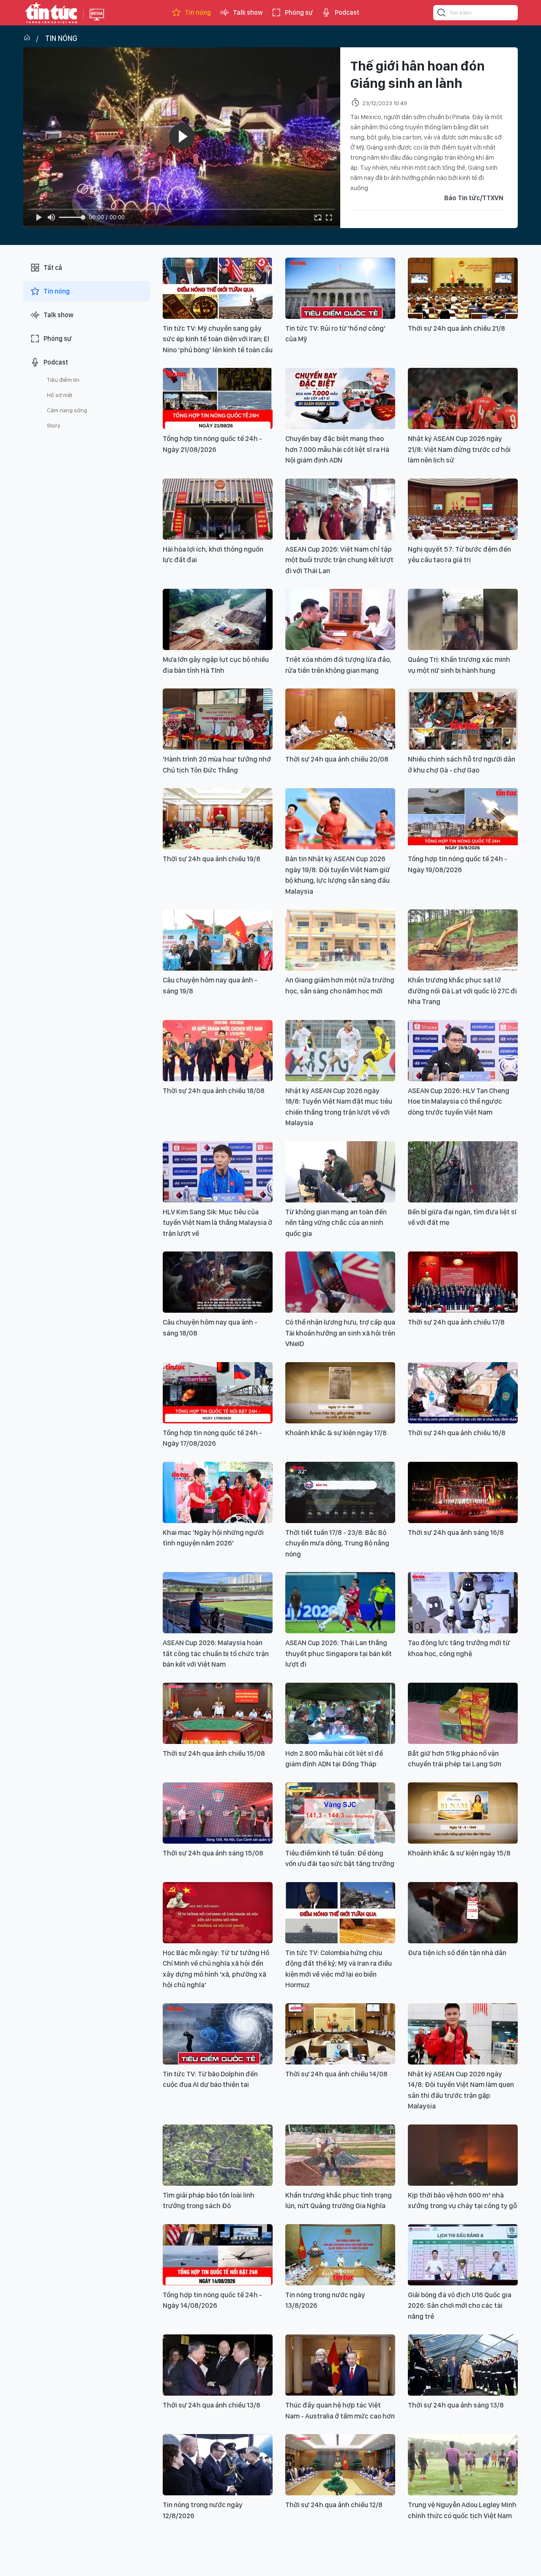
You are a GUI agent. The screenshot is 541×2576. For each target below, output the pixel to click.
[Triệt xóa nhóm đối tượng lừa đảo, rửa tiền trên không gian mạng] (340, 619)
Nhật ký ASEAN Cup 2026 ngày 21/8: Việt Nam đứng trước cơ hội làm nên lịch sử (459, 449)
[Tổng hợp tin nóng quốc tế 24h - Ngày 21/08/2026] (218, 399)
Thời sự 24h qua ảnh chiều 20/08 (337, 759)
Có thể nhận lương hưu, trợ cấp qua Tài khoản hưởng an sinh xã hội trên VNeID (340, 1333)
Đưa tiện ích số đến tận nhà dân (457, 1953)
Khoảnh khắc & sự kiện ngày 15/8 (459, 1853)
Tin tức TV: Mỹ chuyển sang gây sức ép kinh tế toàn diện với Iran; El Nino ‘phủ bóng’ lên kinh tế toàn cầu (218, 339)
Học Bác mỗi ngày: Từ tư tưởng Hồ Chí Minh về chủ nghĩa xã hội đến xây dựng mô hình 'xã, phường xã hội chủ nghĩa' (216, 1969)
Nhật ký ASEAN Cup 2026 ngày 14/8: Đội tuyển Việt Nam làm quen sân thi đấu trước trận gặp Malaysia (461, 2090)
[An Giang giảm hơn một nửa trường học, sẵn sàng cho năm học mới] (340, 940)
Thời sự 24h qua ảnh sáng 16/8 (456, 1532)
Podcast (347, 12)
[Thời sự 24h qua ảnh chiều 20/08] (340, 719)
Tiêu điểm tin (63, 380)
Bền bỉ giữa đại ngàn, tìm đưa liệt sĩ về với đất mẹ (462, 1217)
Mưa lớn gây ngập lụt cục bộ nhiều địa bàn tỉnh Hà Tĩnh (216, 665)
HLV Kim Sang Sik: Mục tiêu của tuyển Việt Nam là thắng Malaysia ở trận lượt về (217, 1223)
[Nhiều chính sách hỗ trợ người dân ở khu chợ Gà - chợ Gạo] (463, 719)
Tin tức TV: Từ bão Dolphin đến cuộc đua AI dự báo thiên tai (210, 2079)
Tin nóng (198, 12)
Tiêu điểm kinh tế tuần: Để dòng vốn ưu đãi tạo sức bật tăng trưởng (340, 1858)
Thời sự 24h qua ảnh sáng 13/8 (456, 2405)
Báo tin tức (51, 13)
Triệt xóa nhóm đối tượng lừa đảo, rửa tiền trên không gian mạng (338, 665)
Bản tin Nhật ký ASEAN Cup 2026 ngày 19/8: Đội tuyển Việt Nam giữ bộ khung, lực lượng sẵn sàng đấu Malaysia (338, 875)
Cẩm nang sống (67, 410)
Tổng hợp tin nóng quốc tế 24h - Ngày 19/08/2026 (458, 864)
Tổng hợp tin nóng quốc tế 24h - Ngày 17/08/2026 (212, 1438)
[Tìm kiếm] (442, 14)
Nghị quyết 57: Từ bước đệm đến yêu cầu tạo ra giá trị (459, 555)
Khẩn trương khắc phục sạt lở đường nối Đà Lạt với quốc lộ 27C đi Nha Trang (462, 991)
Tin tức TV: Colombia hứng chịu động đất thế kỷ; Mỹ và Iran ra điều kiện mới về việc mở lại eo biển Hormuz (339, 1969)
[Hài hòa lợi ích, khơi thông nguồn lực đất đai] (218, 509)
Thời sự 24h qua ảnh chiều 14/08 (336, 2074)
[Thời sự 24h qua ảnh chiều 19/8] (218, 819)
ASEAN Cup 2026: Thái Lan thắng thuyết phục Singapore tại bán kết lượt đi (339, 1653)
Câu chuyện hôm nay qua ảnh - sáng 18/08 (210, 1327)
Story (54, 425)
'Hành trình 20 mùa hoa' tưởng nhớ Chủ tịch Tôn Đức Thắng (217, 764)
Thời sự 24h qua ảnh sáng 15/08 (213, 1853)
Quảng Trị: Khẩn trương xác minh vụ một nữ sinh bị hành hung (459, 665)
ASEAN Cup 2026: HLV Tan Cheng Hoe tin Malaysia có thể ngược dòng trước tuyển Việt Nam (459, 1101)
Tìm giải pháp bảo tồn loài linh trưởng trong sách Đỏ (209, 2201)
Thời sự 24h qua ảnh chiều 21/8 (456, 328)
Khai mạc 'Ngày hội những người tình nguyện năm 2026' (213, 1538)
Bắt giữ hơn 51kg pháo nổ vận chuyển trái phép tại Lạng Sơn (455, 1759)
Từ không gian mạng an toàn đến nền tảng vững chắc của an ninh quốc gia (336, 1223)
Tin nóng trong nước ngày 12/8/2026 (203, 2510)
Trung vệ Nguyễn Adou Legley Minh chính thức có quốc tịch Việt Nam (462, 2510)
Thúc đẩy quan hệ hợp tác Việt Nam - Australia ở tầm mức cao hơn (340, 2410)
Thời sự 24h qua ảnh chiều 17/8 (456, 1322)
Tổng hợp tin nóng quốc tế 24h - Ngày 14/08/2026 (212, 2300)
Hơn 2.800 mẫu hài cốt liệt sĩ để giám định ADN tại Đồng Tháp (334, 1759)
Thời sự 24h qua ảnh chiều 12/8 (334, 2505)
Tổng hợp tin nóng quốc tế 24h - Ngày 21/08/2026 (212, 444)
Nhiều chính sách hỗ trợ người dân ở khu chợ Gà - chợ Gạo (462, 764)
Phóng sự (299, 12)
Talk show (248, 12)
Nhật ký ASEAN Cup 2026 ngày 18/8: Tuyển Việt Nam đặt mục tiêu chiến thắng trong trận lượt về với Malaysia (339, 1107)
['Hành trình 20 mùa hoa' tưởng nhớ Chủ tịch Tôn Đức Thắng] (218, 719)
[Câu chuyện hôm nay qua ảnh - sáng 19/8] (218, 940)
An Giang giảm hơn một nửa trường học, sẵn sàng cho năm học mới (340, 985)
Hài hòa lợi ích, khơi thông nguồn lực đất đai (213, 555)
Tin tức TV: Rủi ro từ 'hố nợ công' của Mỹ (335, 334)
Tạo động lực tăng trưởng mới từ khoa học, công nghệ (459, 1648)
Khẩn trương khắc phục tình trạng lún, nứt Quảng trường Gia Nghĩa (339, 2201)
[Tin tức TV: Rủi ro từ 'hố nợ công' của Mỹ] (340, 288)
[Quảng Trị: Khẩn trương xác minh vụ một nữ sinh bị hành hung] (463, 619)
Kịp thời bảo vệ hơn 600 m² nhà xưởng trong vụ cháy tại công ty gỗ (462, 2201)
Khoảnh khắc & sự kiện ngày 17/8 (336, 1433)
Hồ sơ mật (60, 395)
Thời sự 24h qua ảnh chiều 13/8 (212, 2405)
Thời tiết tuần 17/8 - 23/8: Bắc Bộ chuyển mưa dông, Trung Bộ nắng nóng (337, 1543)
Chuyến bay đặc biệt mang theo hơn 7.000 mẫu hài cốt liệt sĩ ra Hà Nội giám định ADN (337, 449)
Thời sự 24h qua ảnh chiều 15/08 (214, 1753)
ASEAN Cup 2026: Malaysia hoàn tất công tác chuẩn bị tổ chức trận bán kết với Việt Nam (216, 1653)
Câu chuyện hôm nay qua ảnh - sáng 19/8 (210, 985)
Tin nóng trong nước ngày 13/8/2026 (325, 2300)
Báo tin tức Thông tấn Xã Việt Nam (97, 21)
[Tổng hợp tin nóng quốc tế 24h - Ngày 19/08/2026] (463, 819)
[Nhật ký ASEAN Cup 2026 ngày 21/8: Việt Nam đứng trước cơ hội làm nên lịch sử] (463, 399)
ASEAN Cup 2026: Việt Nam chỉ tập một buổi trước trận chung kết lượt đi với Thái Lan (339, 560)
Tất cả (53, 268)
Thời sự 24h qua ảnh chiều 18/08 (214, 1091)
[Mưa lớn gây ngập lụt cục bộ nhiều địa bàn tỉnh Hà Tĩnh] (218, 619)
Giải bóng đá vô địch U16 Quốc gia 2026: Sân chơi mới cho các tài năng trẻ (460, 2305)
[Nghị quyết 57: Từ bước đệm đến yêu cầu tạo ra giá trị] (463, 509)
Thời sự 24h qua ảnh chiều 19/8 (212, 859)
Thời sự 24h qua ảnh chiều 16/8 (457, 1433)
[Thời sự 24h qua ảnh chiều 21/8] (463, 288)
